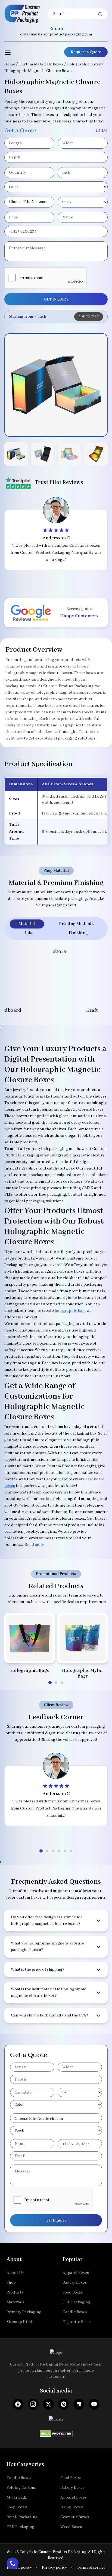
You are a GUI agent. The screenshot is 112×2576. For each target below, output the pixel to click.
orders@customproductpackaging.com (56, 34)
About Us (15, 2273)
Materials (15, 2302)
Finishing (78, 933)
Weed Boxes (71, 2527)
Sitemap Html (19, 2322)
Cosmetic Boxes (75, 2517)
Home (10, 64)
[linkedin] (79, 2404)
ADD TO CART (89, 317)
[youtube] (94, 2404)
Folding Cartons (21, 2488)
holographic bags (71, 1311)
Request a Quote (86, 52)
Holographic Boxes (84, 64)
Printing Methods (76, 924)
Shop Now (29, 1652)
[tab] (50, 1683)
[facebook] (18, 2404)
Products (15, 2292)
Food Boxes (73, 2292)
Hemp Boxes (72, 2507)
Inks (29, 933)
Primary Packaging (24, 2312)
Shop (11, 2283)
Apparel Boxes (76, 2273)
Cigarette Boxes (77, 2322)
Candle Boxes (75, 2312)
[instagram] (33, 2404)
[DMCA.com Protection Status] (56, 2432)
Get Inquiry (56, 2220)
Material (27, 924)
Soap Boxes (17, 2507)
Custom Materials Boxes (41, 64)
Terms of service (91, 2568)
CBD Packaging (76, 2302)
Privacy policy (54, 2568)
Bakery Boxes (75, 2283)
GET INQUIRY (56, 299)
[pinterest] (64, 2404)
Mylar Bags (17, 2497)
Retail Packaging (22, 2517)
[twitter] (48, 2404)
